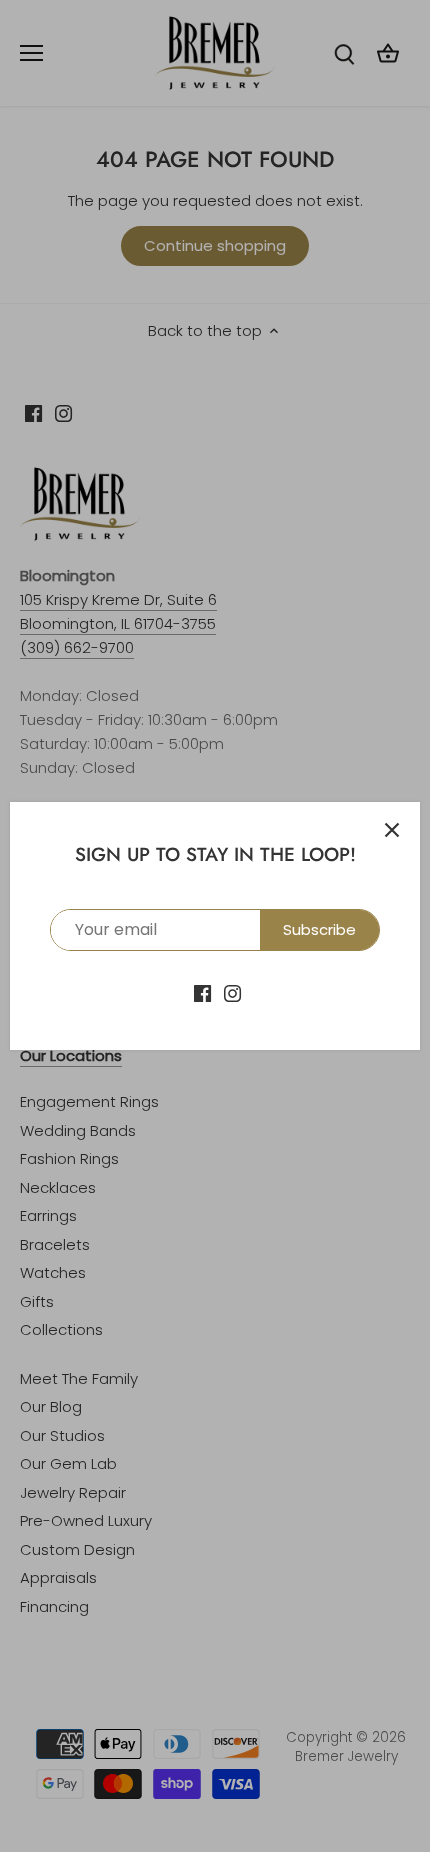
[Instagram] (232, 991)
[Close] (392, 830)
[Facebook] (202, 991)
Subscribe (319, 929)
